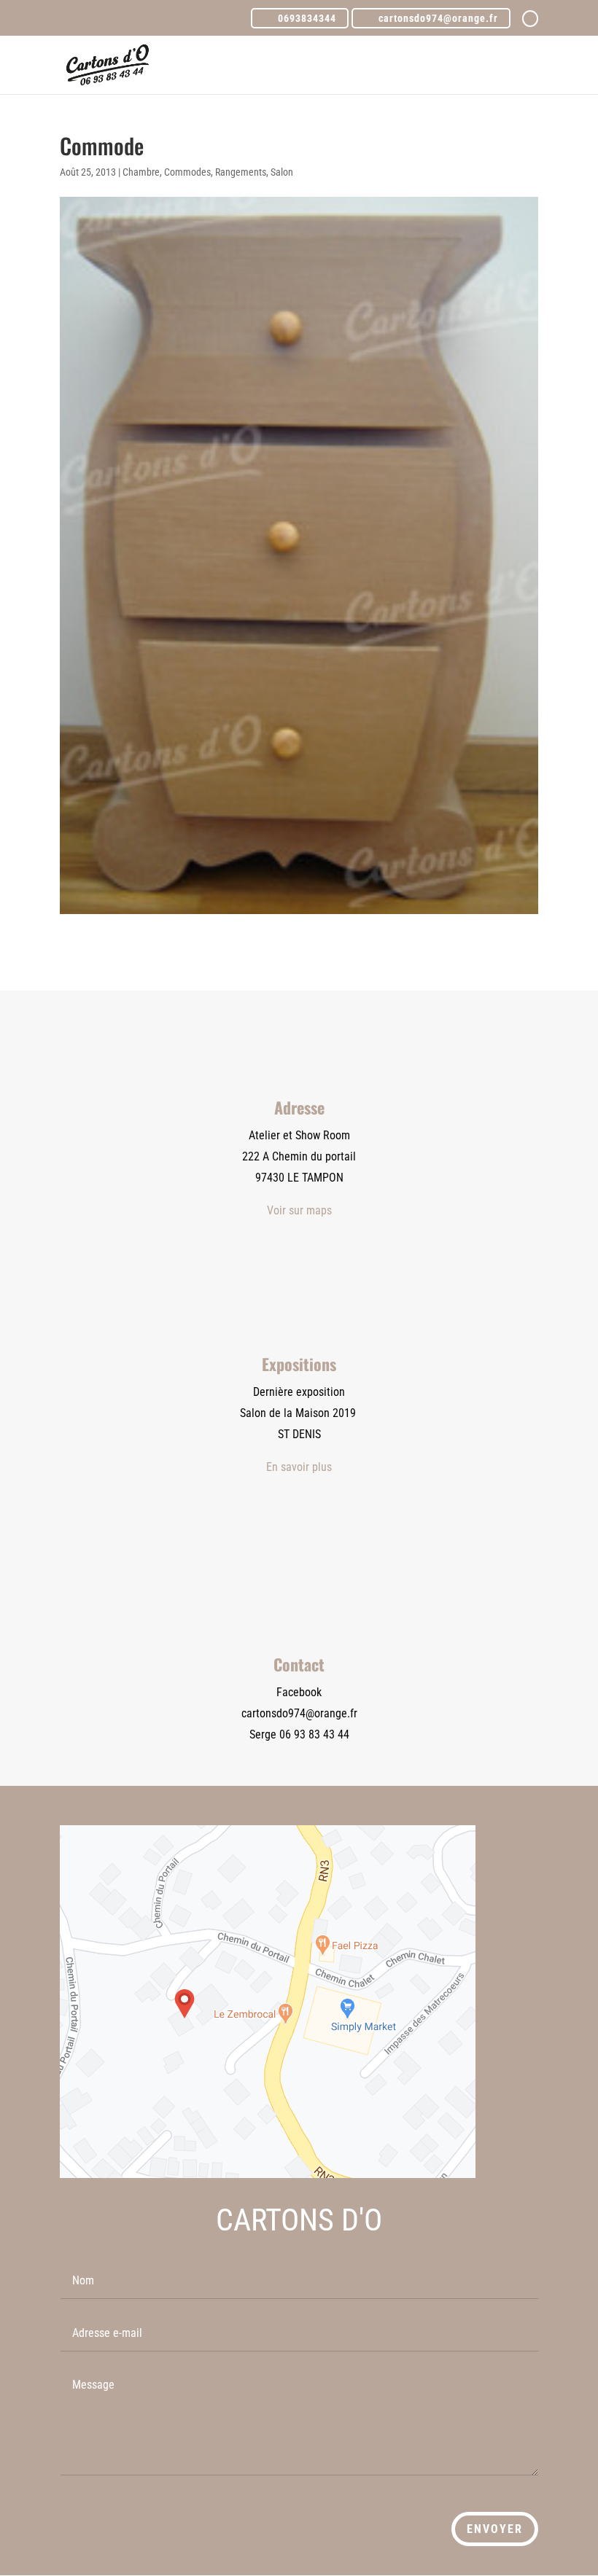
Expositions (299, 1364)
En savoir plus (299, 1467)
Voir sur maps (299, 1210)
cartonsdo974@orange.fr (299, 1713)
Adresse (299, 1107)
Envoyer (495, 2529)
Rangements (241, 172)
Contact (299, 1664)
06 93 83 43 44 (314, 1734)
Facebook (299, 1692)
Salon (282, 172)
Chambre (141, 172)
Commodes (187, 172)
